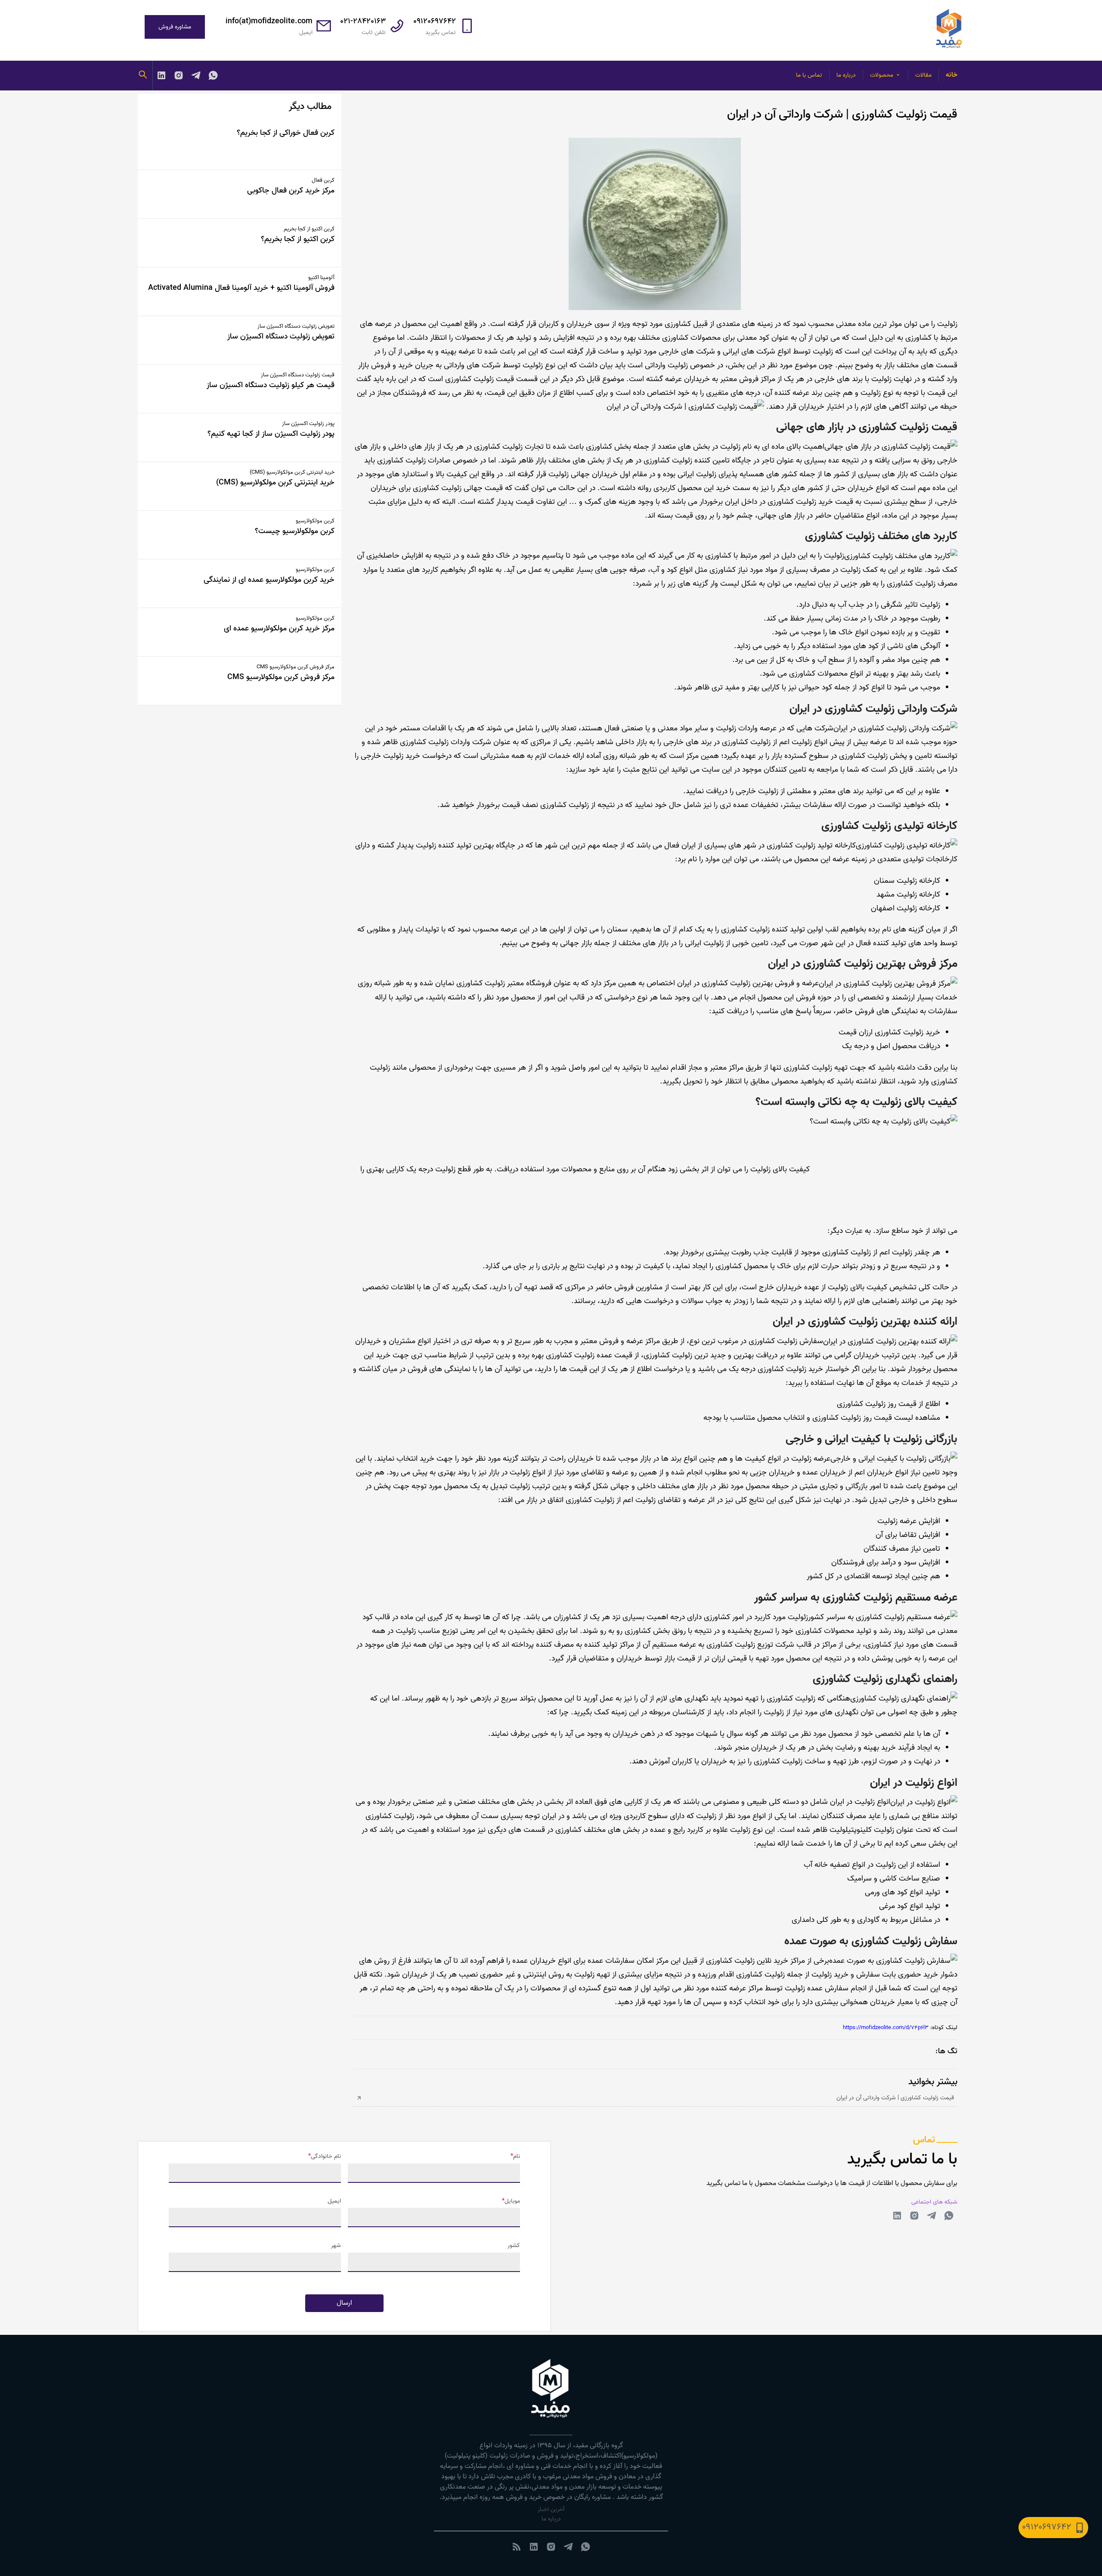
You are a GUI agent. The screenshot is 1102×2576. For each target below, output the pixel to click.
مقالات (923, 75)
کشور (514, 2246)
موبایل (512, 2201)
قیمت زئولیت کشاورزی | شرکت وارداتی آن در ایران (895, 2098)
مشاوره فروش (175, 27)
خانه (952, 75)
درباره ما (846, 75)
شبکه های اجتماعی (934, 2202)
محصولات (882, 75)
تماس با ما (809, 75)
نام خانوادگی (326, 2157)
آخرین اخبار (551, 2509)
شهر (336, 2246)
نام (517, 2157)
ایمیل (334, 2201)
